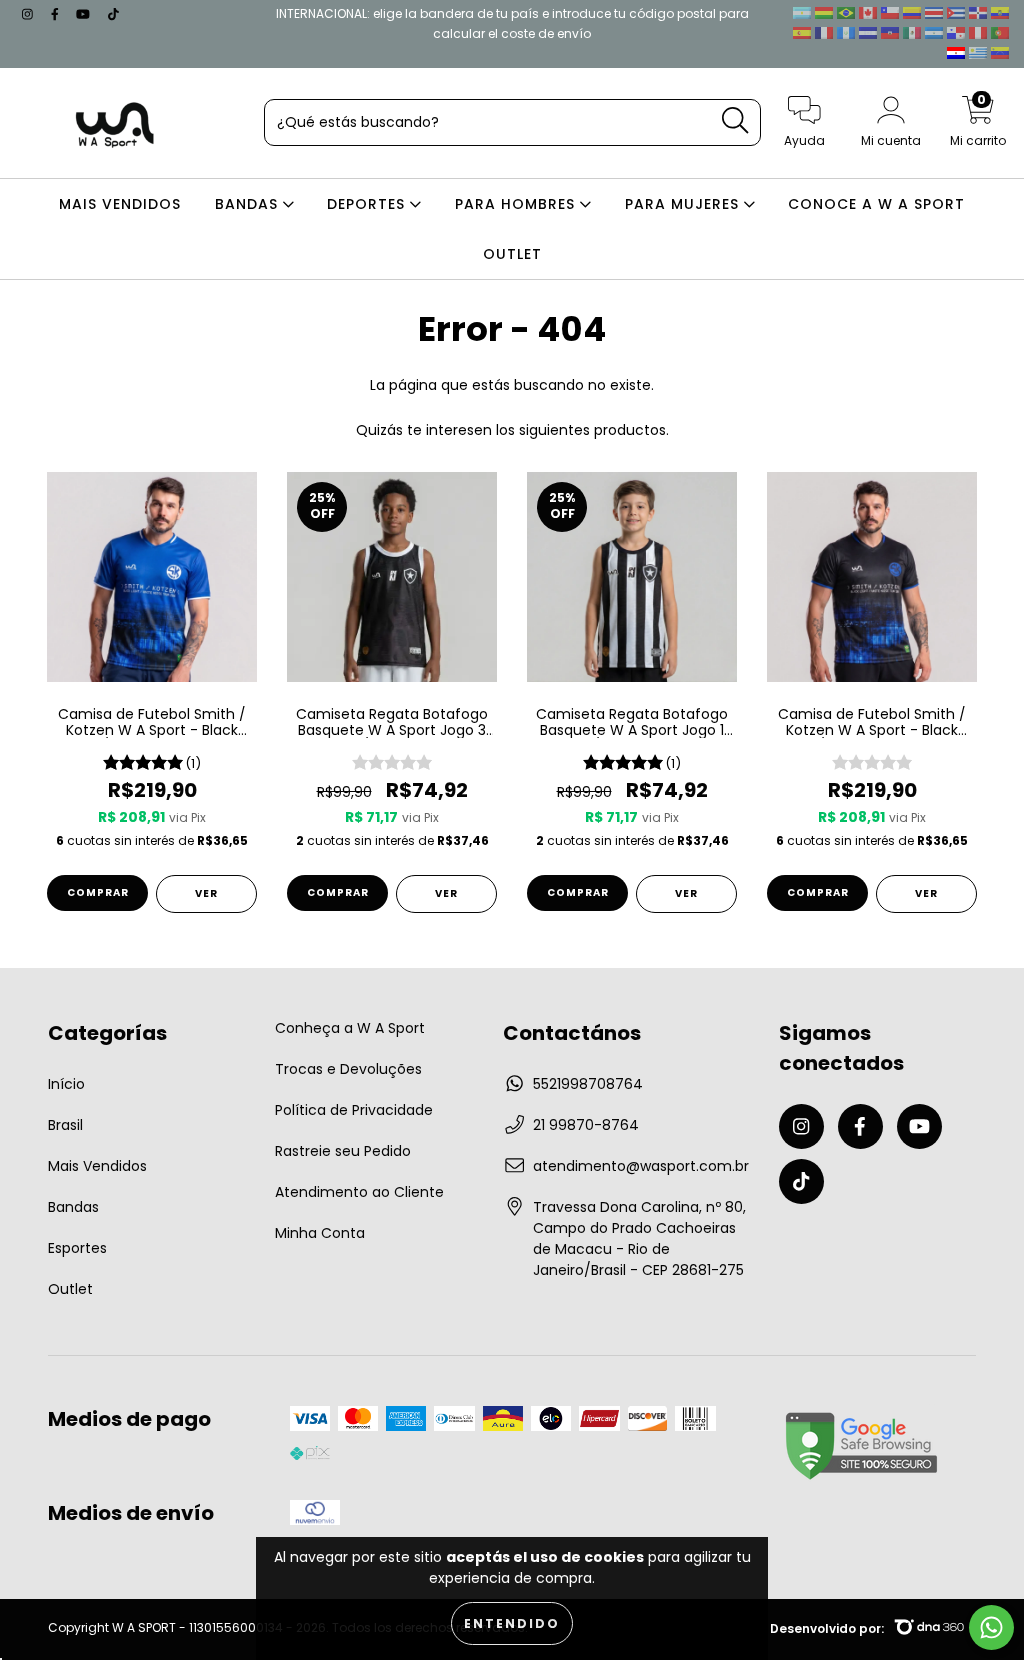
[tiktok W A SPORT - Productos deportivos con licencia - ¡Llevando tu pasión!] (113, 14)
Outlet (70, 1289)
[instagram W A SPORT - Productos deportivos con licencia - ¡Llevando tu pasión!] (29, 14)
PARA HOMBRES (517, 204)
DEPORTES (368, 204)
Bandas (73, 1207)
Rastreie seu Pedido (343, 1151)
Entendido (512, 1623)
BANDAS (249, 204)
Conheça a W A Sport (350, 1028)
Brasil (65, 1125)
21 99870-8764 (586, 1125)
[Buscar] (735, 120)
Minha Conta (320, 1233)
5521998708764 (588, 1084)
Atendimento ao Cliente (359, 1192)
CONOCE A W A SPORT (876, 204)
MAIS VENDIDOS (120, 204)
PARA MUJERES (684, 204)
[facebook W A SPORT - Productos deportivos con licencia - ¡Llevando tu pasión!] (57, 14)
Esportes (77, 1248)
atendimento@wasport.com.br (641, 1166)
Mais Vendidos (97, 1166)
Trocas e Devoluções (348, 1069)
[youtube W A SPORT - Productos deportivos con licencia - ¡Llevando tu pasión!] (85, 14)
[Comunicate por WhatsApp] (991, 1627)
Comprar (98, 892)
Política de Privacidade (354, 1110)
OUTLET (512, 254)
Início (66, 1084)
